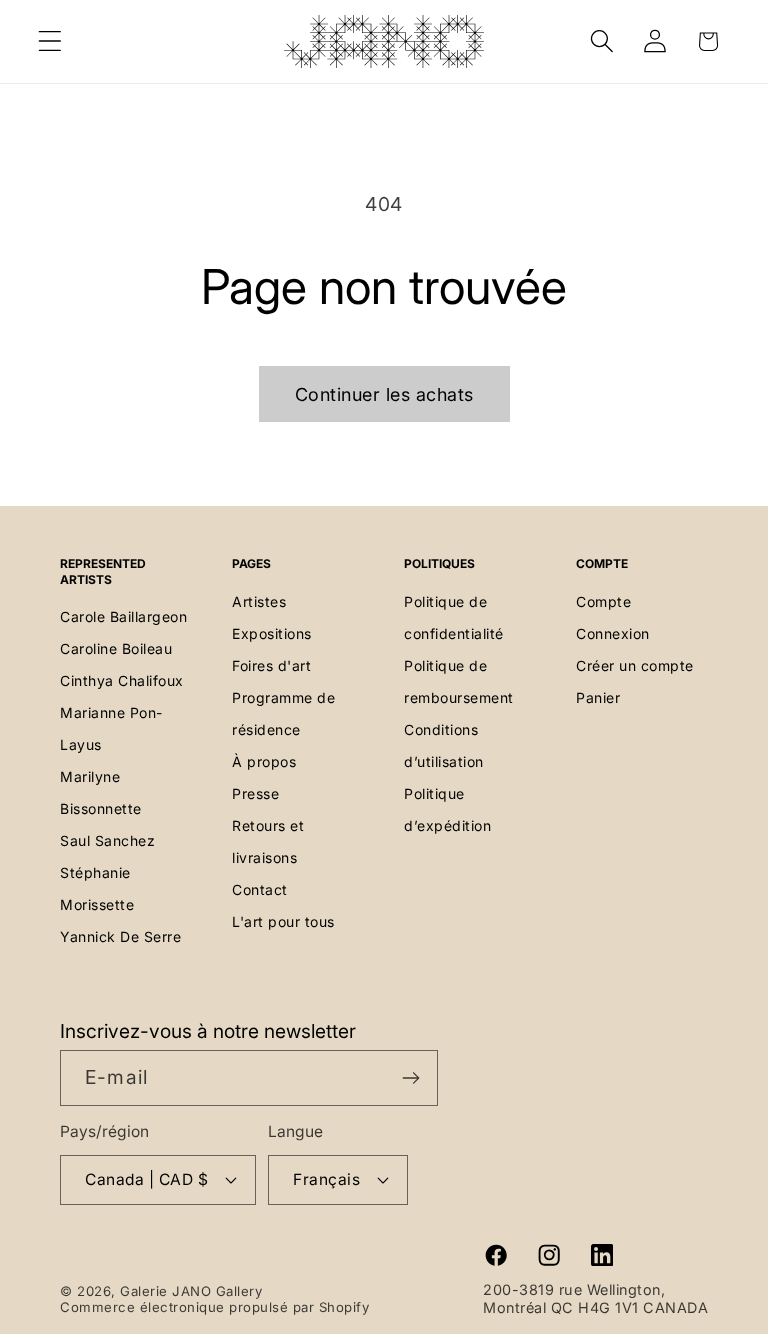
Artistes (259, 601)
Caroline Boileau (116, 648)
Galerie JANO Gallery (191, 1291)
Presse (255, 793)
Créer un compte (635, 665)
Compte (603, 601)
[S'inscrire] (410, 1078)
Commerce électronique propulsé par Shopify (214, 1307)
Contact (260, 889)
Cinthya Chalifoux (122, 680)
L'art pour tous (283, 921)
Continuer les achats (384, 394)
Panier (598, 697)
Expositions (272, 633)
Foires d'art (271, 665)
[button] (50, 41)
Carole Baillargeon (123, 616)
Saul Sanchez (107, 840)
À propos (264, 761)
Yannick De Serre (120, 936)
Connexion (613, 633)
